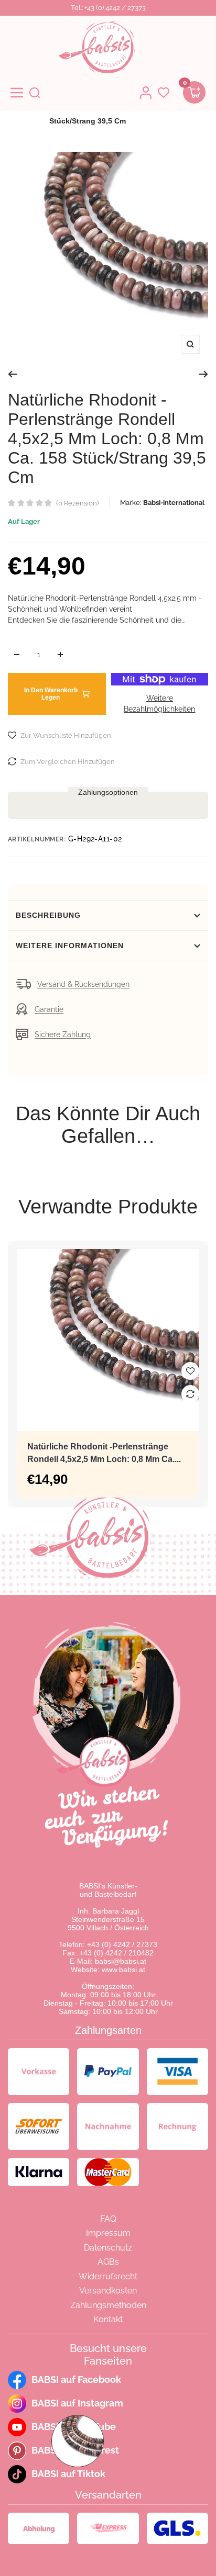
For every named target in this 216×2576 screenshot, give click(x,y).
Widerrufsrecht (108, 2276)
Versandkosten (108, 2291)
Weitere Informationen (70, 946)
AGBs (108, 2262)
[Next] (204, 374)
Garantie (49, 1009)
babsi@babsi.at (121, 1961)
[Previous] (12, 374)
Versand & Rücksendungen (83, 984)
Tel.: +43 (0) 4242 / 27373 (108, 8)
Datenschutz (108, 2248)
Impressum (108, 2233)
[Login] (146, 93)
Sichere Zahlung (63, 1034)
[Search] (35, 93)
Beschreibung (48, 915)
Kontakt (108, 2319)
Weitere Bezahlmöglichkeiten (159, 704)
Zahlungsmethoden (108, 2305)
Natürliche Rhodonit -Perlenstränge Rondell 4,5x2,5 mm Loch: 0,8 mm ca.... (104, 1453)
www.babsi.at (123, 1970)
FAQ (108, 2219)
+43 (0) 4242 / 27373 (122, 1944)
